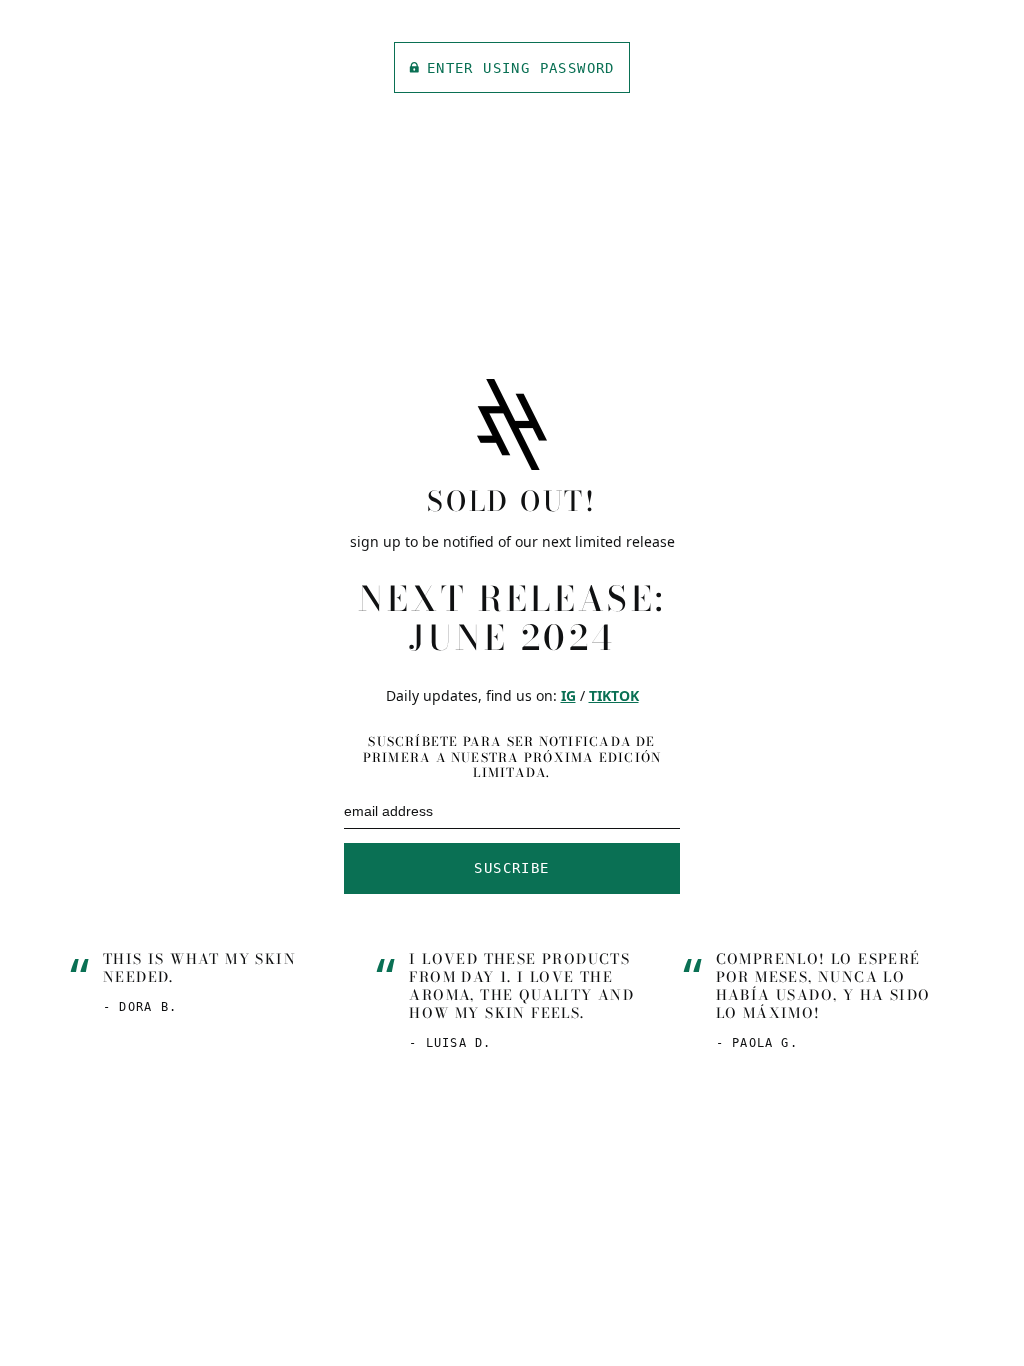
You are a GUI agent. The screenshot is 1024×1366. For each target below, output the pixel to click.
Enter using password (521, 68)
